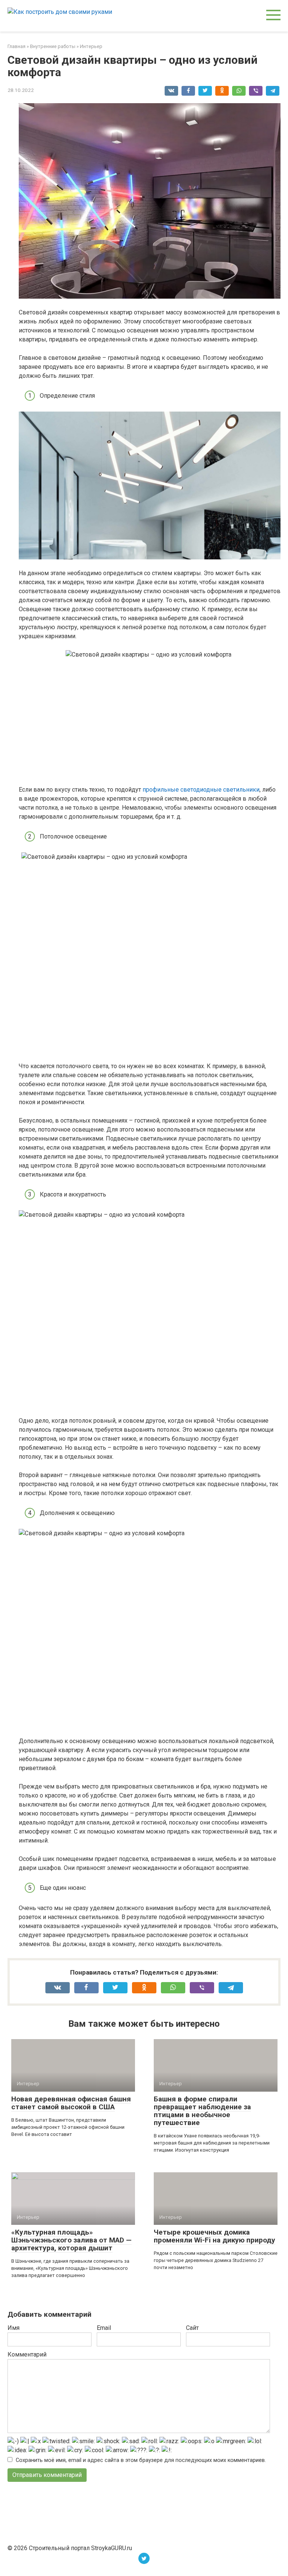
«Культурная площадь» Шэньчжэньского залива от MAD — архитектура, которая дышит (71, 2240)
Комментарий (27, 2354)
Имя (13, 2328)
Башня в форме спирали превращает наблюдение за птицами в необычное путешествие (202, 2111)
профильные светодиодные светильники (201, 790)
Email (104, 2328)
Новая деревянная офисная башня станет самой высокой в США (71, 2103)
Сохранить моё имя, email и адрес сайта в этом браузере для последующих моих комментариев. (141, 2460)
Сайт (192, 2328)
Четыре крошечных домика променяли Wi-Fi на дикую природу (214, 2236)
